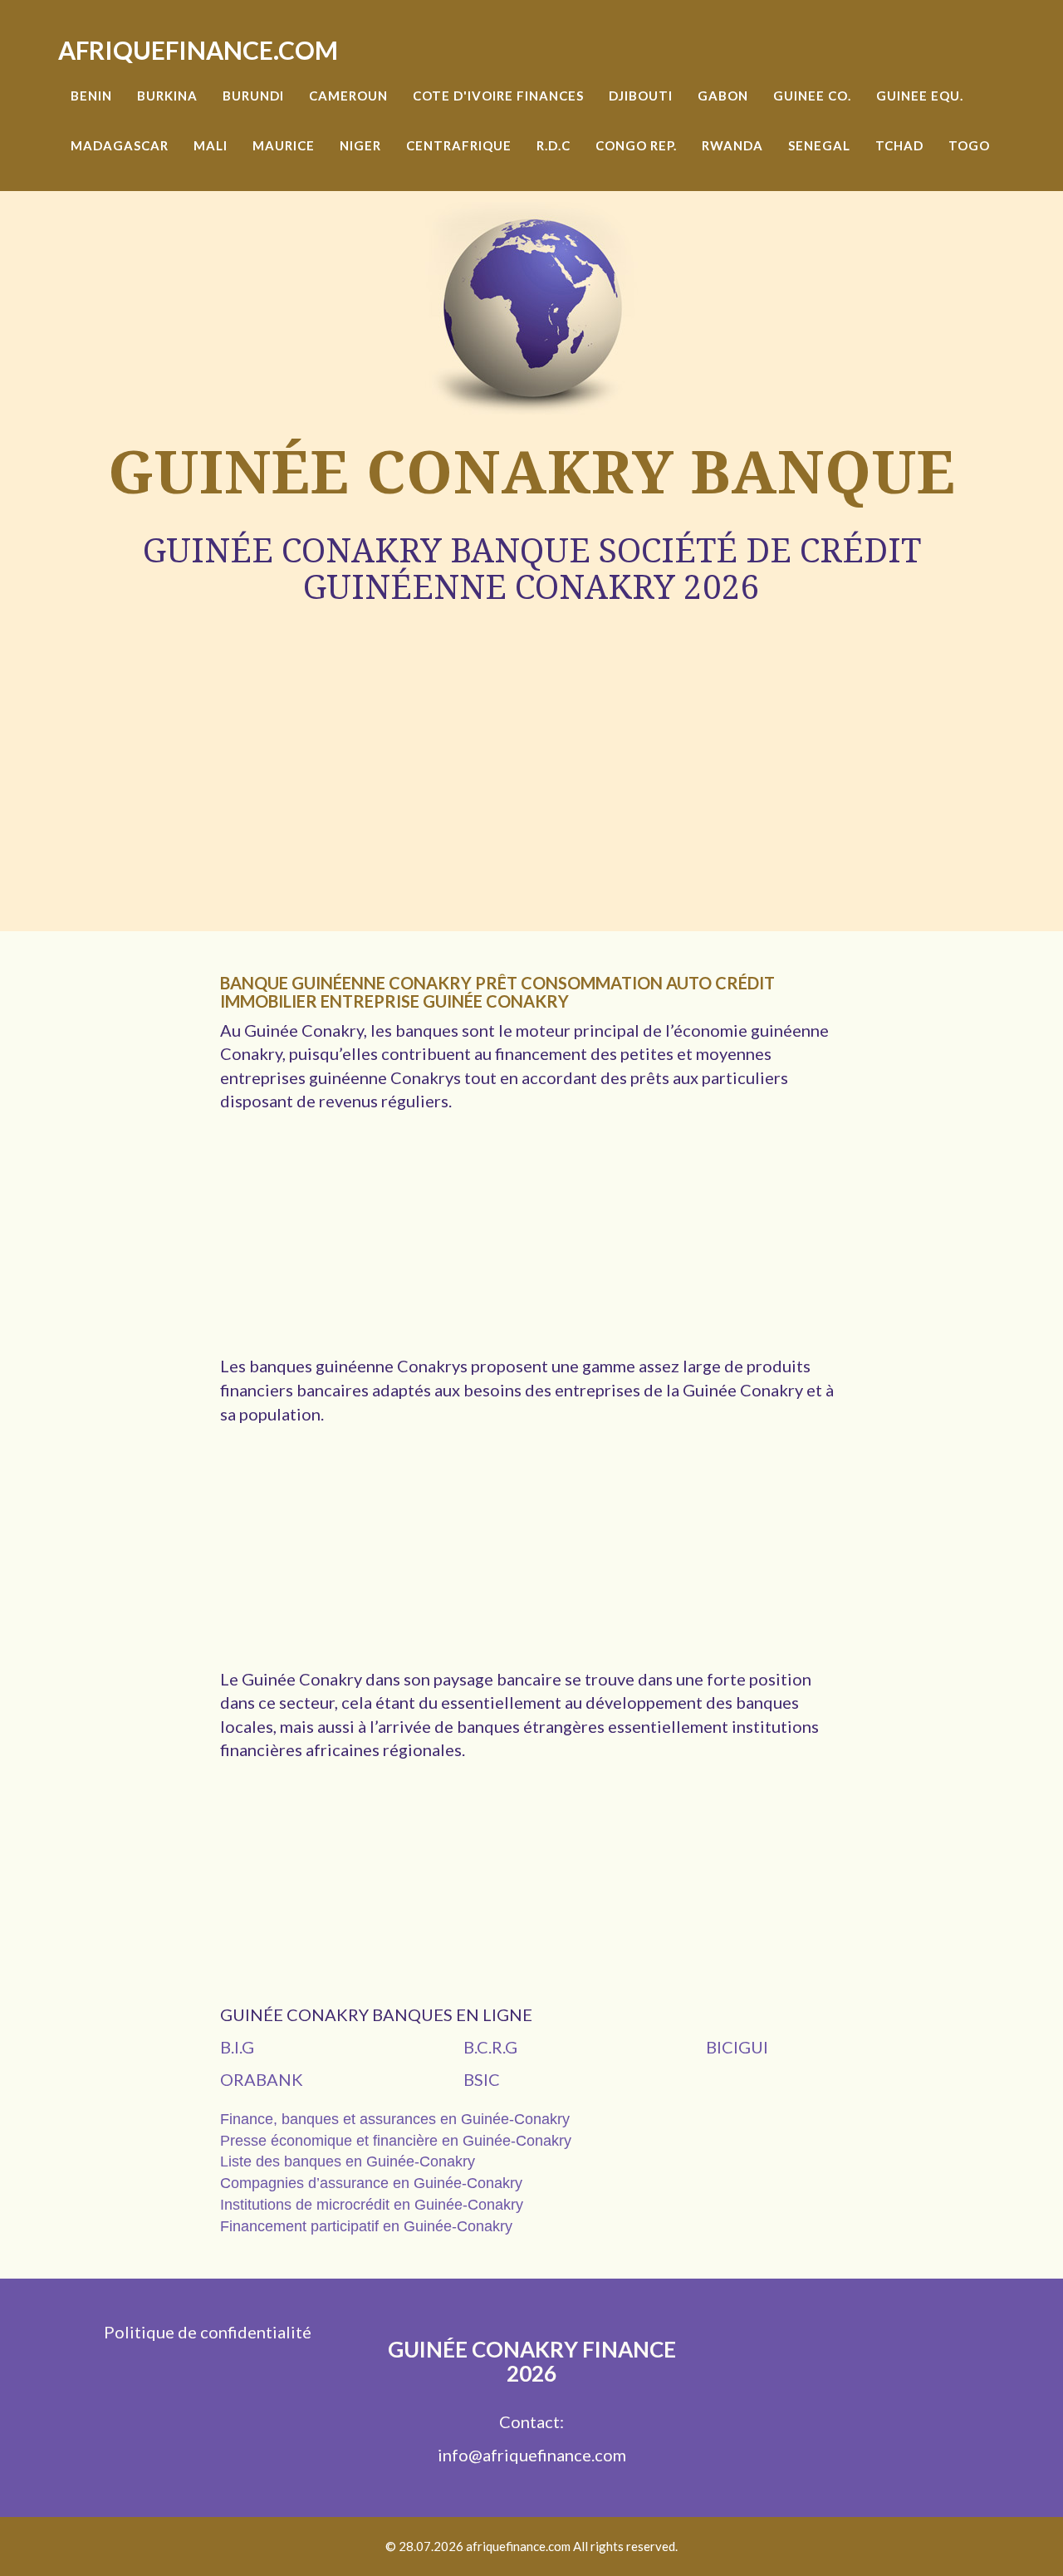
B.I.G (237, 2047)
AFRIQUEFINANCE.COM (198, 50)
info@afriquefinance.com (532, 2455)
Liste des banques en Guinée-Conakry (348, 2161)
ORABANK (262, 2079)
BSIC (482, 2079)
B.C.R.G (490, 2047)
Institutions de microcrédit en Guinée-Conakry (372, 2205)
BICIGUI (737, 2047)
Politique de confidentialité (208, 2332)
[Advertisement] (531, 732)
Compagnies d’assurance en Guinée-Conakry (371, 2183)
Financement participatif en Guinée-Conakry (366, 2226)
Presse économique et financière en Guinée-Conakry (396, 2141)
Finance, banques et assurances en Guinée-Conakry (395, 2119)
